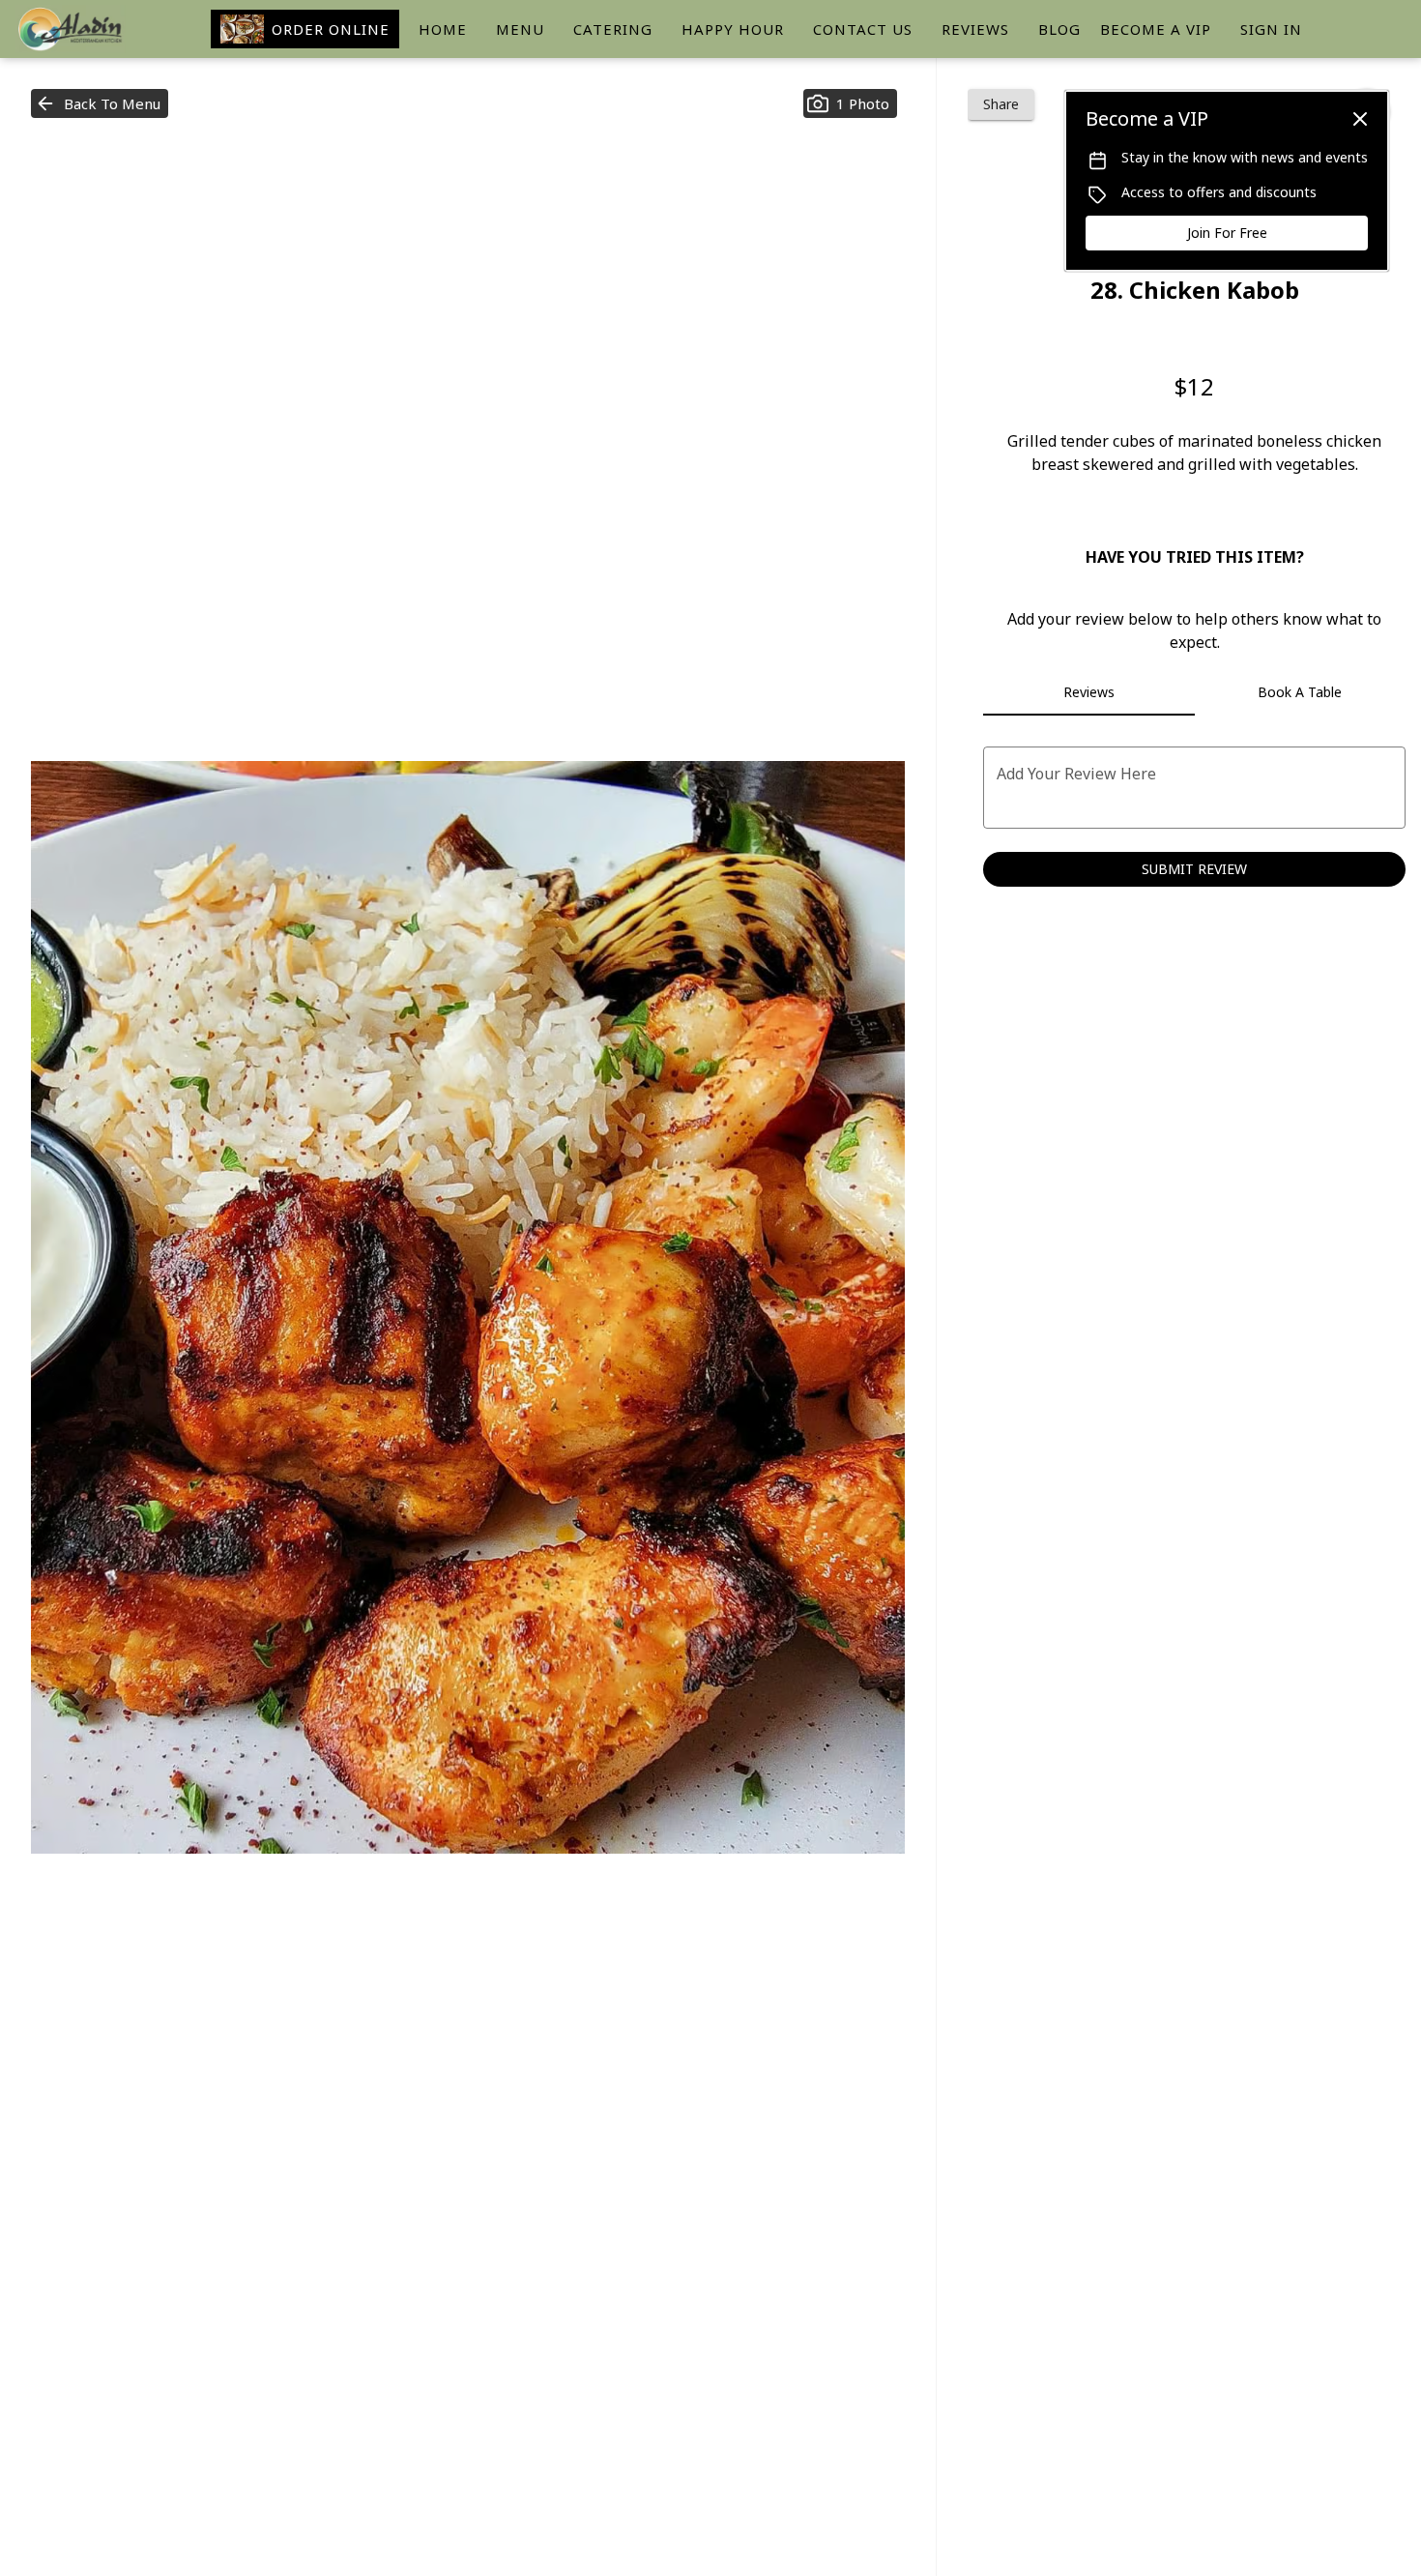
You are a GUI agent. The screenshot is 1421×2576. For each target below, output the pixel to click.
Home (443, 29)
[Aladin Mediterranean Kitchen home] (102, 29)
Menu (520, 29)
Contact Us (863, 29)
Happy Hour (733, 29)
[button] (100, 103)
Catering (613, 29)
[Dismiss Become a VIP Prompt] (1360, 119)
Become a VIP (1156, 29)
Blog (1059, 29)
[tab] (1088, 692)
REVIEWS (975, 29)
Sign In (1271, 29)
